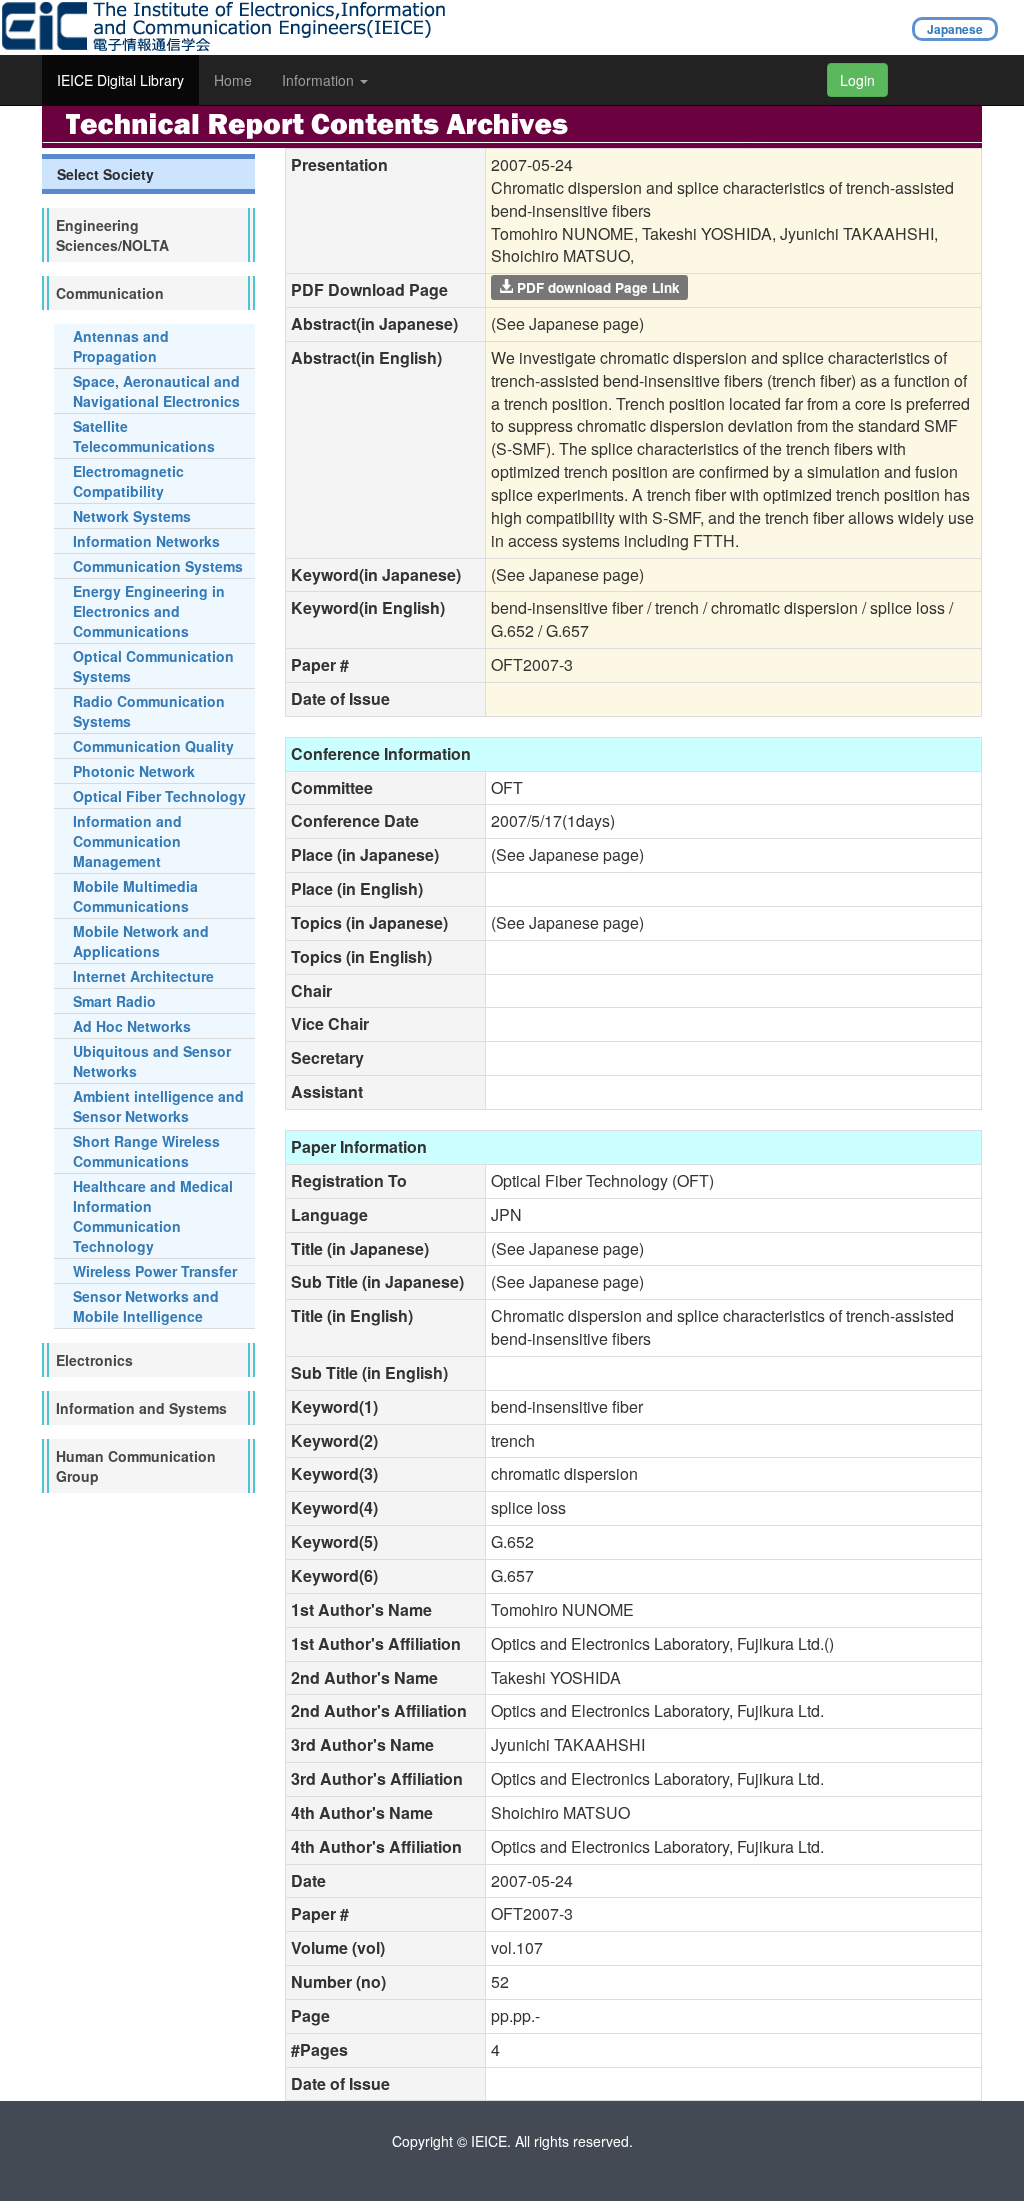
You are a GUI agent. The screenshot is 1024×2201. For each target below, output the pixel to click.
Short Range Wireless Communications (146, 1151)
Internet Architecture (143, 976)
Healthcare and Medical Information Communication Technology (153, 1216)
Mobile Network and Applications (141, 941)
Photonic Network (134, 771)
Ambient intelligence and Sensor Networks (158, 1106)
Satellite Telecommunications (144, 436)
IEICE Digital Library (120, 80)
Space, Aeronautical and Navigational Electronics (156, 391)
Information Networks (146, 541)
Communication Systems (158, 566)
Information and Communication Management (127, 841)
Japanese (955, 29)
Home (233, 80)
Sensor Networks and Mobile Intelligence (146, 1306)
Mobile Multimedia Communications (135, 896)
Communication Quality (153, 746)
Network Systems (132, 516)
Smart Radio (114, 1001)
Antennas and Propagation (121, 346)
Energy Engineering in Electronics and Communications (149, 611)
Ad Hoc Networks (132, 1026)
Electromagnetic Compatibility (128, 481)
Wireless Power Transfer (155, 1271)
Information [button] (320, 80)
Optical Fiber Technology (159, 796)
